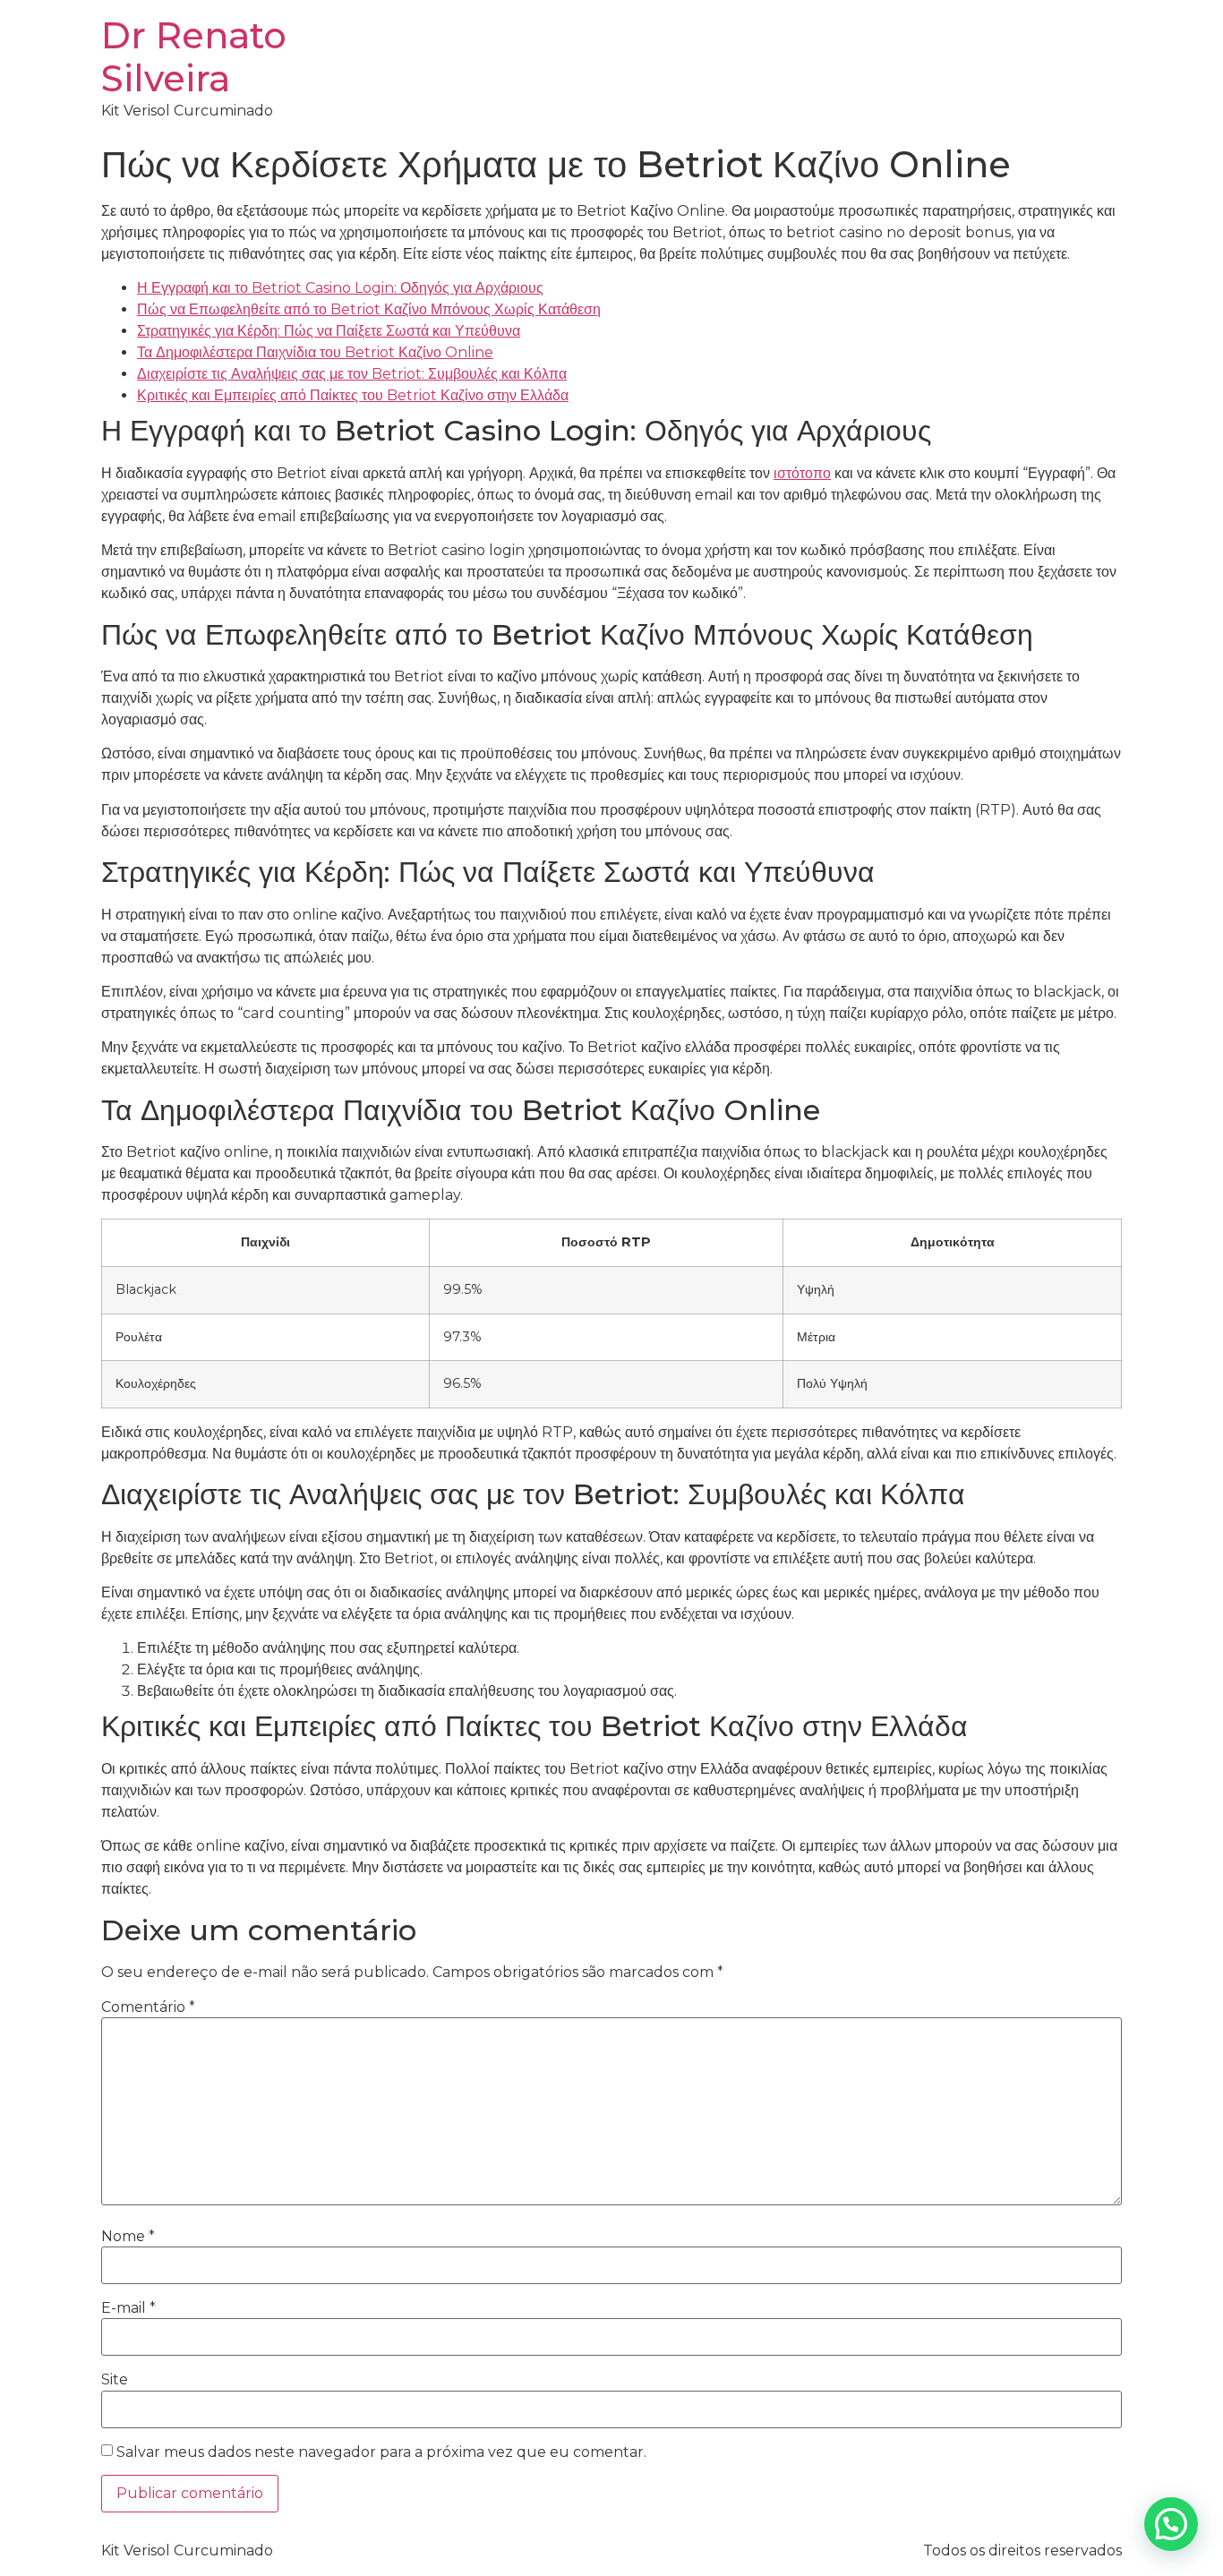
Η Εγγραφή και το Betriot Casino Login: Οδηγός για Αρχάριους (340, 288)
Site (115, 2380)
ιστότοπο (802, 473)
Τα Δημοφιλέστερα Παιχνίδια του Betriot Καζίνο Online (315, 352)
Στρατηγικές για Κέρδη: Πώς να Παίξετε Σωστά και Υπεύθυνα (329, 331)
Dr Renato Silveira (194, 57)
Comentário (148, 2007)
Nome (128, 2237)
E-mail (128, 2308)
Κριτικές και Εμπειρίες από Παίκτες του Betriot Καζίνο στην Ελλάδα (353, 395)
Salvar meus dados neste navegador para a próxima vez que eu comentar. (381, 2452)
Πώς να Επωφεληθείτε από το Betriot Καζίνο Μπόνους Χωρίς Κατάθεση (369, 309)
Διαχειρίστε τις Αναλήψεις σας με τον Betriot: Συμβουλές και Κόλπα (352, 374)
